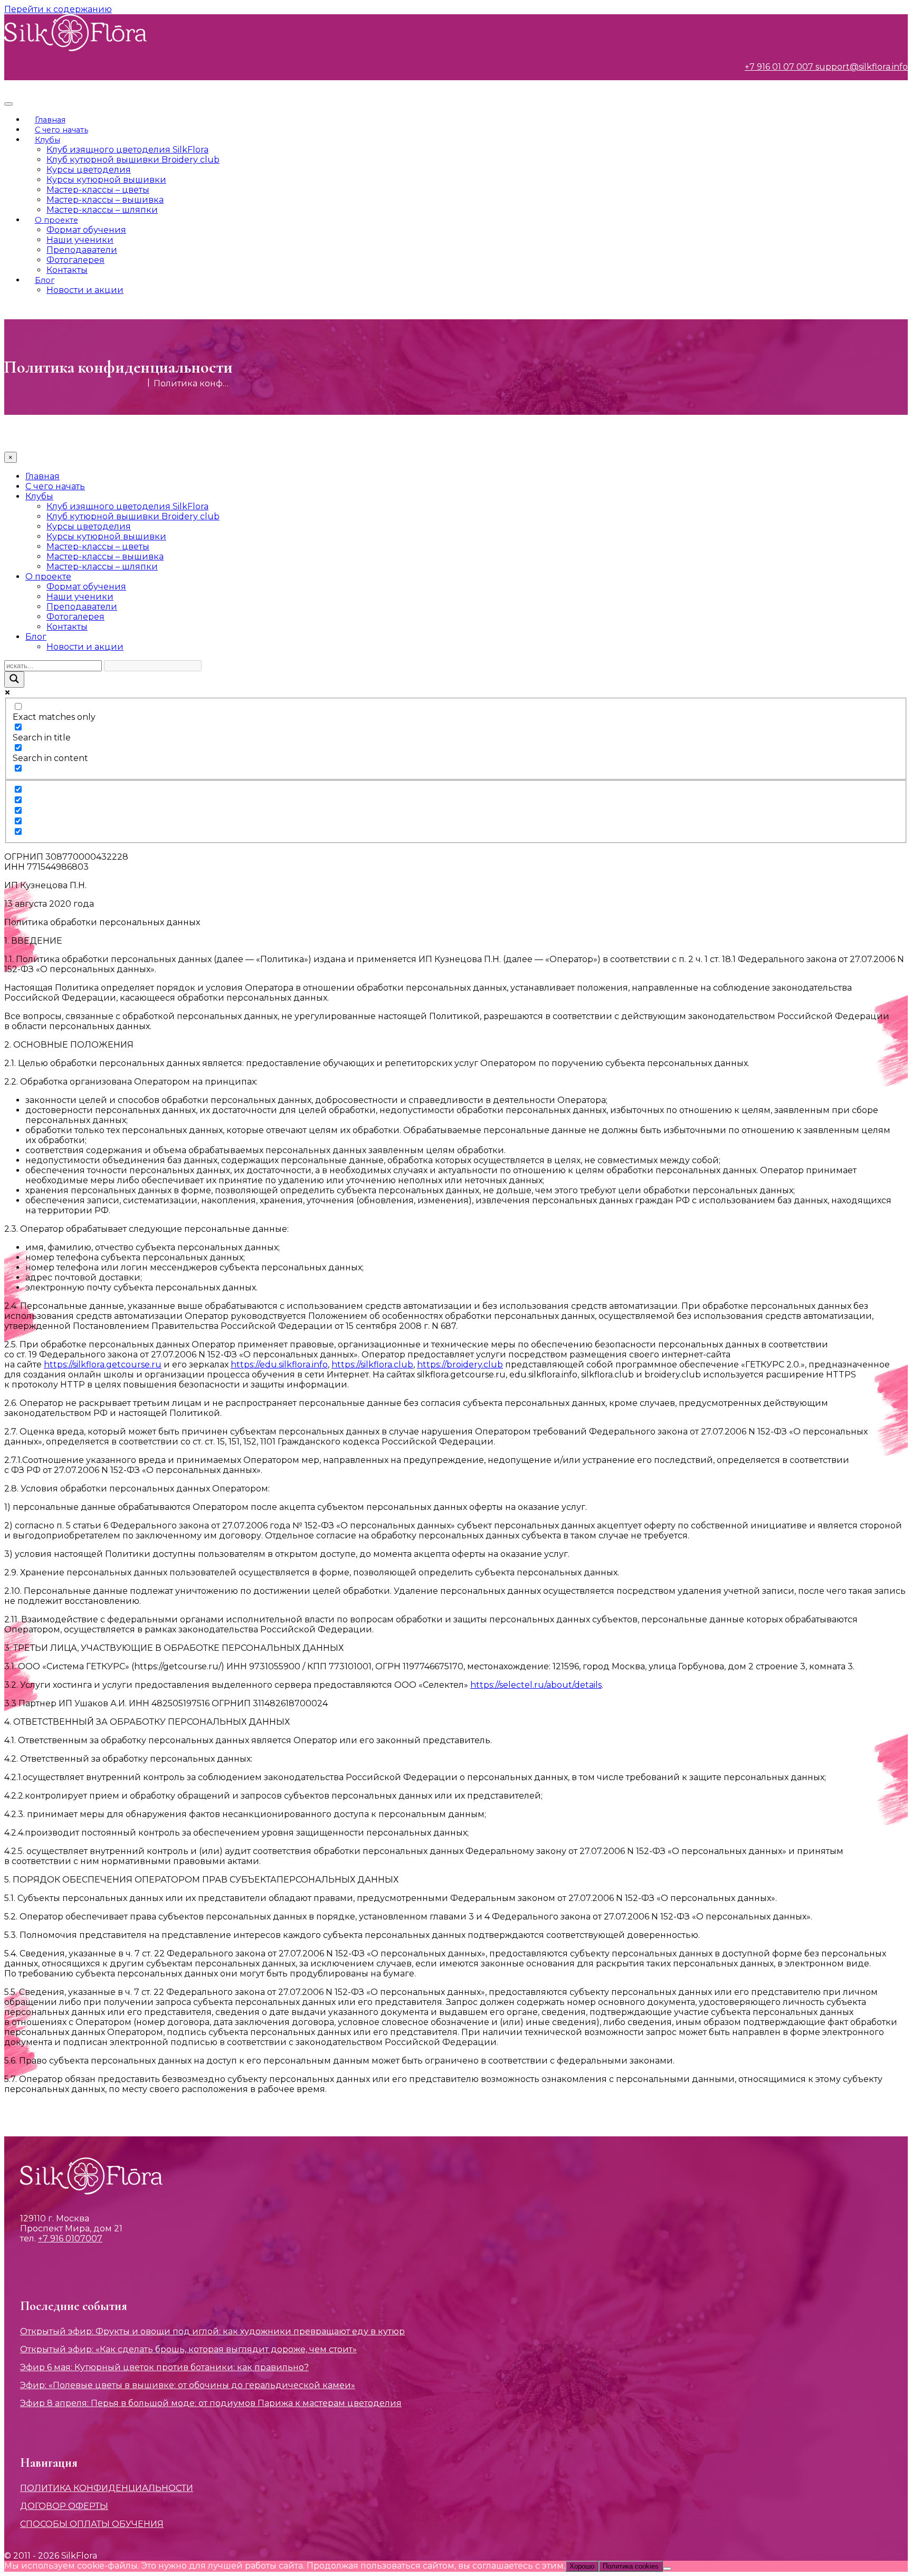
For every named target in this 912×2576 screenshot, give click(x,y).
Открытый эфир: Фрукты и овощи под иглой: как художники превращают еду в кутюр (212, 2331)
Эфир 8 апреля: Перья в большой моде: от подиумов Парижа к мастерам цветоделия (211, 2403)
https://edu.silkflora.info (279, 1365)
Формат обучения (86, 230)
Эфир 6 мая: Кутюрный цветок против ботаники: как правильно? (164, 2367)
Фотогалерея (75, 260)
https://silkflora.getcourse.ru (103, 1365)
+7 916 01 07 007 (779, 67)
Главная (50, 120)
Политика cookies (631, 2566)
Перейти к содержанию (58, 9)
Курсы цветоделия (89, 170)
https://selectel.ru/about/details (536, 1685)
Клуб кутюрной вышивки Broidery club (133, 160)
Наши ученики (80, 240)
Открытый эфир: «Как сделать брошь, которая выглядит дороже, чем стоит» (188, 2349)
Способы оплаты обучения (92, 2524)
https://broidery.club (460, 1365)
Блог (45, 280)
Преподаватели (82, 250)
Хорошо (582, 2566)
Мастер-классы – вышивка (105, 200)
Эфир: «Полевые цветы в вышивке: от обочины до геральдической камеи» (188, 2385)
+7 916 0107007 (70, 2238)
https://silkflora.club (372, 1365)
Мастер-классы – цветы (98, 190)
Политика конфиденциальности (107, 2488)
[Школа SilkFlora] (75, 48)
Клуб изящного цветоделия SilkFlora (127, 150)
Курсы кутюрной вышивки (106, 180)
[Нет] (667, 2569)
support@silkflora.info (861, 67)
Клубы (47, 140)
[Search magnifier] (14, 679)
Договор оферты (64, 2506)
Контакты (67, 270)
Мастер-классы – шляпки (102, 210)
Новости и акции (85, 290)
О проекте (56, 220)
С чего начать (61, 130)
